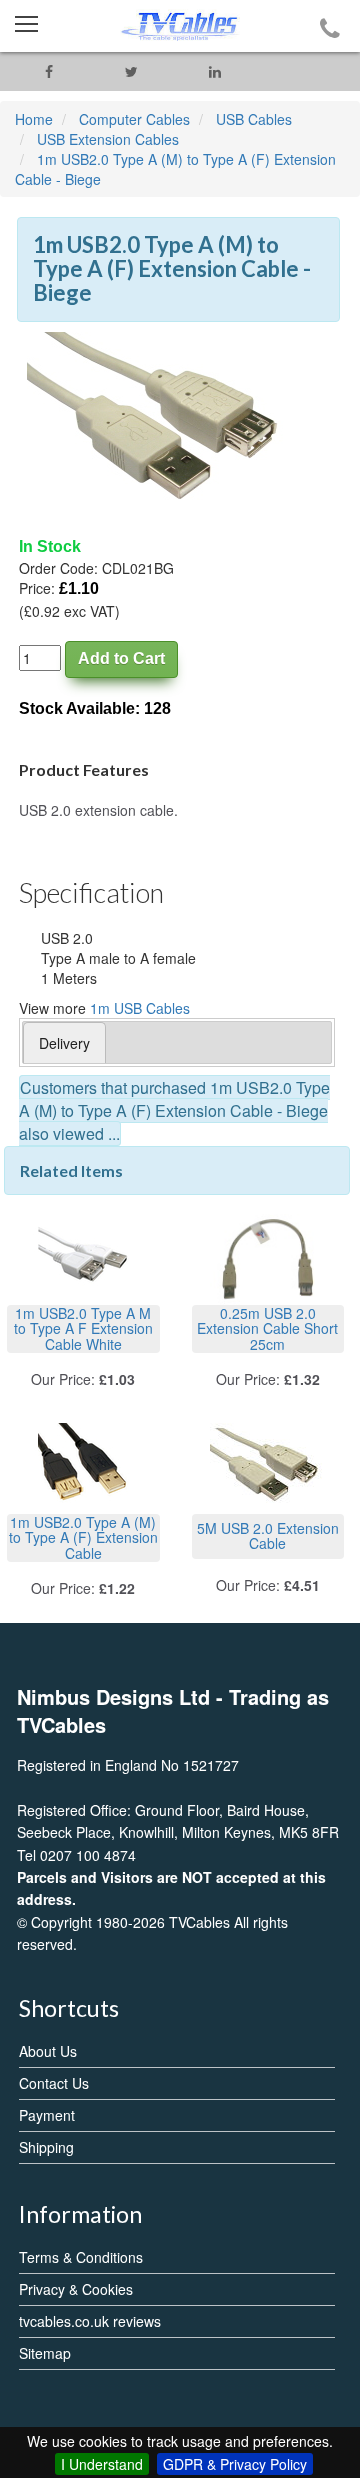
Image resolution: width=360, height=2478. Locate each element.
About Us (48, 2051)
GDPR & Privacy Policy (235, 2464)
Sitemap (45, 2353)
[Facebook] (48, 71)
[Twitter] (131, 71)
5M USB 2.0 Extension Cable (268, 1535)
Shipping (46, 2147)
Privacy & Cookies (76, 2289)
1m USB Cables (140, 1008)
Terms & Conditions (81, 2257)
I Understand (102, 2464)
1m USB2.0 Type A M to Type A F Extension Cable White (83, 1328)
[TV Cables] (180, 26)
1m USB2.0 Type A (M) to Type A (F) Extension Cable (83, 1537)
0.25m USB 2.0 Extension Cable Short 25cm (267, 1328)
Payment (47, 2115)
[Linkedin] (214, 71)
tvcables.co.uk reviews (90, 2321)
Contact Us (54, 2083)
